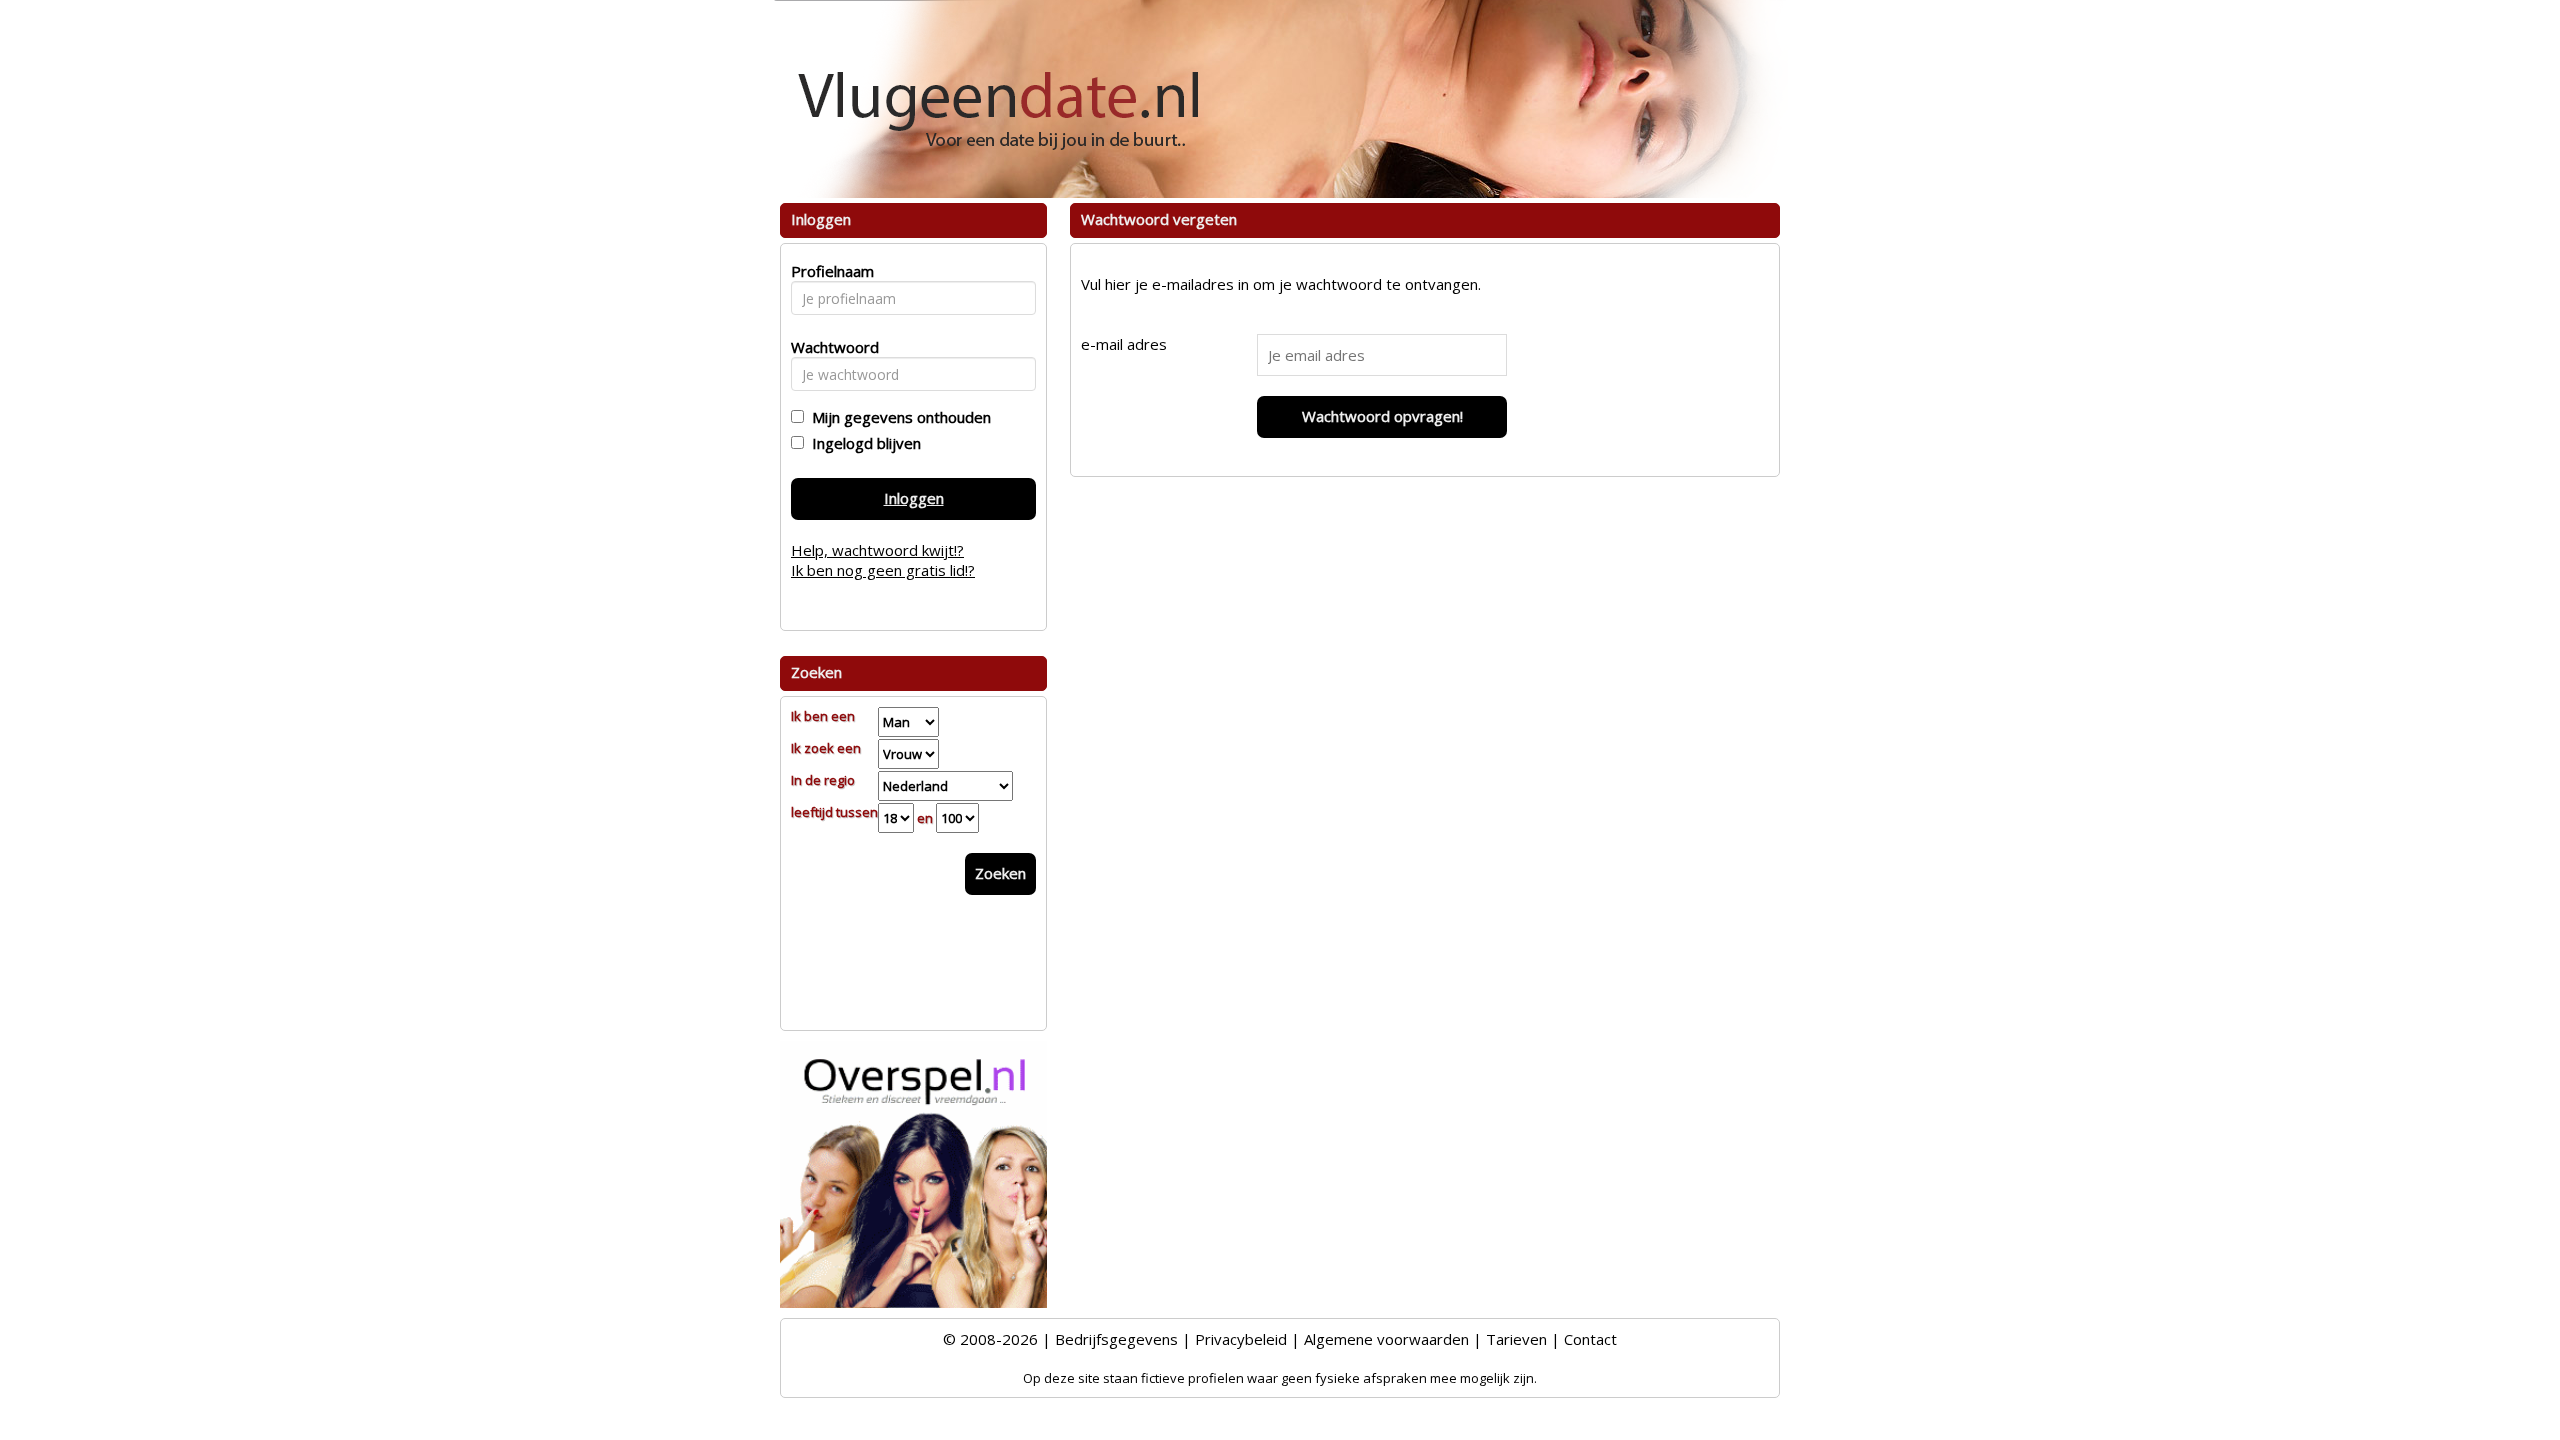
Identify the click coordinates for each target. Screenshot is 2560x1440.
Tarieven (1516, 1339)
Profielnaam (829, 271)
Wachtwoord (829, 347)
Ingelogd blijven (862, 443)
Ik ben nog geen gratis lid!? (883, 570)
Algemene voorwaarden (1386, 1339)
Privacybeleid (1241, 1339)
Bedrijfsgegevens (1116, 1339)
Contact (1590, 1339)
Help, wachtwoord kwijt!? (877, 550)
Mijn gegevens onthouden (897, 417)
